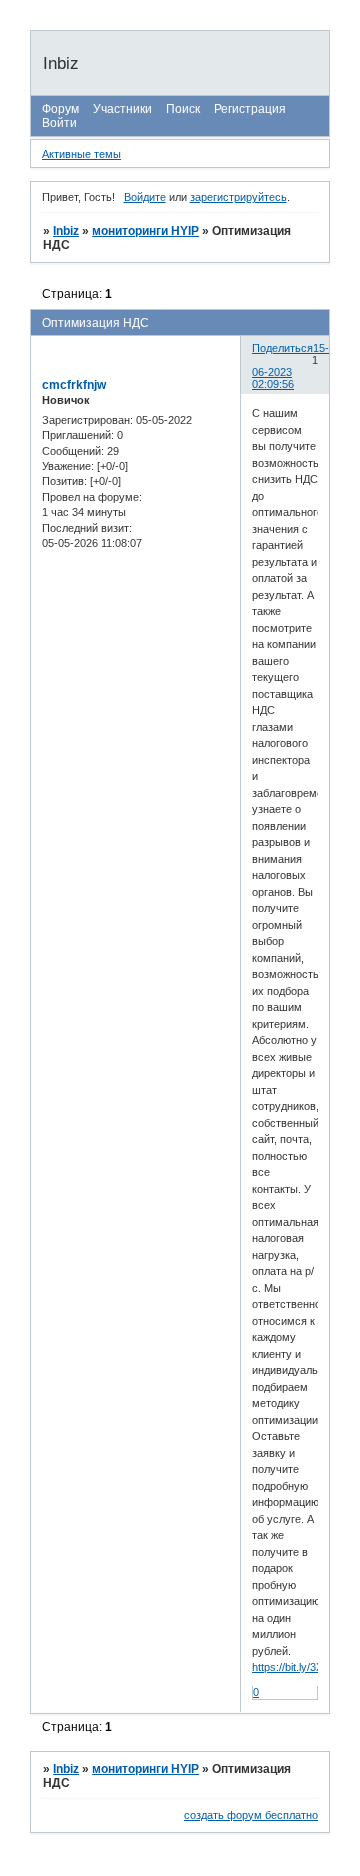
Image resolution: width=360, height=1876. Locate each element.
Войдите (145, 197)
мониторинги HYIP (145, 231)
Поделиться (282, 348)
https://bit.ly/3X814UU (304, 1667)
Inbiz (66, 231)
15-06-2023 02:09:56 (290, 366)
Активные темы (81, 154)
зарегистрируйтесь (238, 197)
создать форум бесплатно (251, 1815)
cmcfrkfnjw (74, 385)
